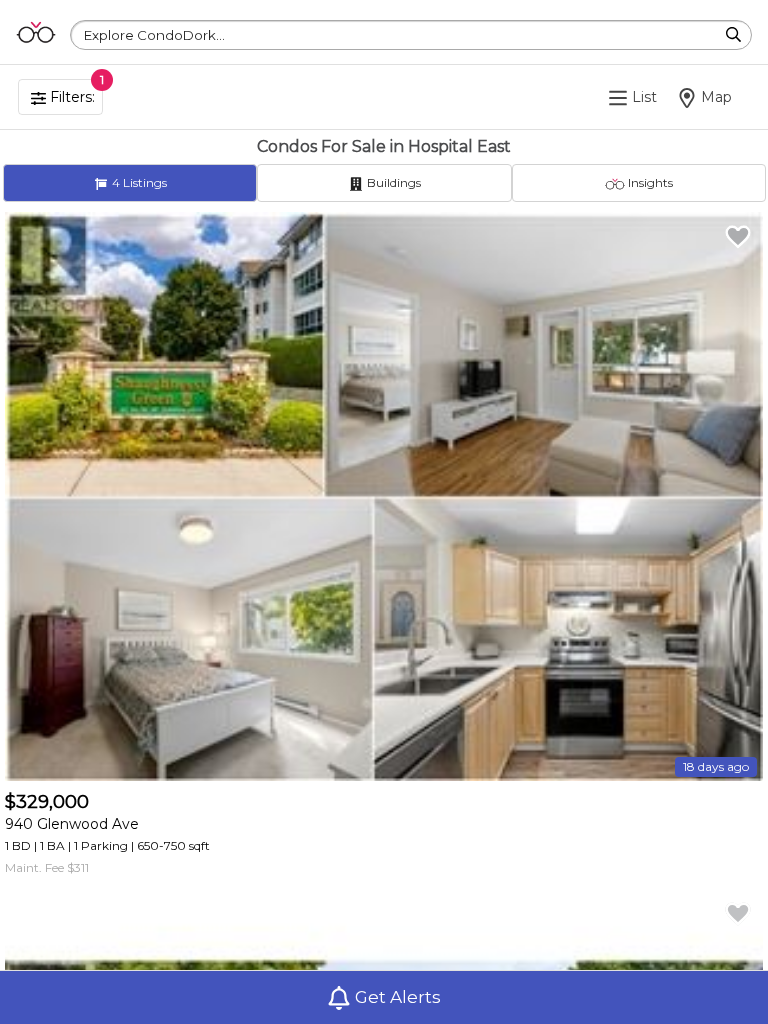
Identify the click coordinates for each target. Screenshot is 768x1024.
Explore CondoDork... (154, 35)
